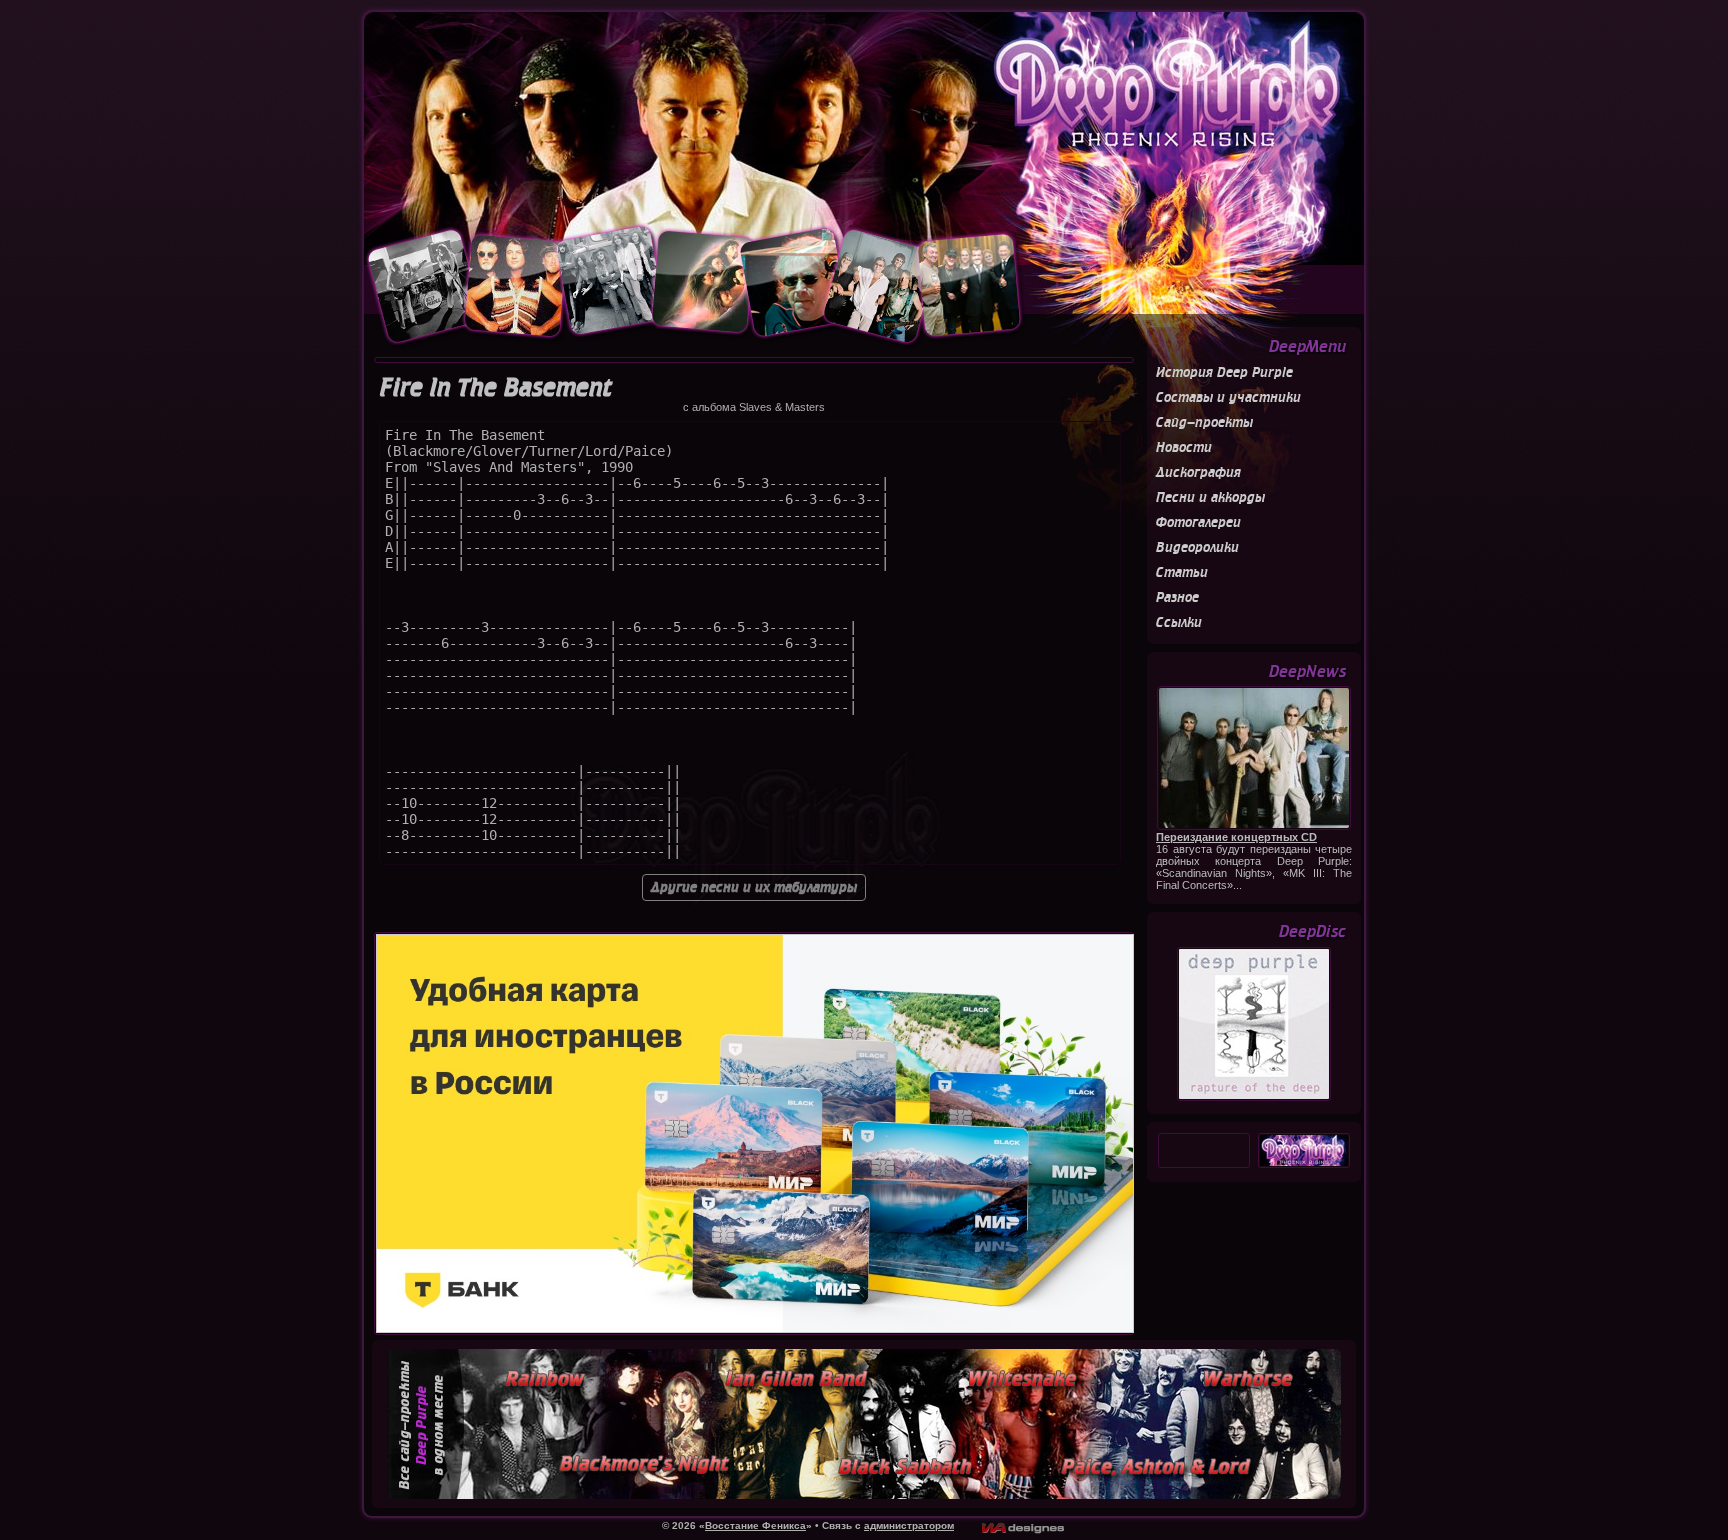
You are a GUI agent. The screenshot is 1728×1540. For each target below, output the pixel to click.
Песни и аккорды (1210, 497)
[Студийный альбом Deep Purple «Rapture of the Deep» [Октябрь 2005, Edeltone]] (1254, 1098)
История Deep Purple (1224, 372)
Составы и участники (1228, 397)
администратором (909, 1525)
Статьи (1182, 572)
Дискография (1198, 472)
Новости (1184, 447)
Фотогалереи (1198, 522)
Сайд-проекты (1204, 422)
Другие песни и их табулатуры (754, 887)
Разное (1177, 597)
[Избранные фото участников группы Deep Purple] (695, 345)
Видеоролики (1197, 547)
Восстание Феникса (755, 1525)
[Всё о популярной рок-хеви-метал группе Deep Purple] (864, 117)
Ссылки (1179, 622)
